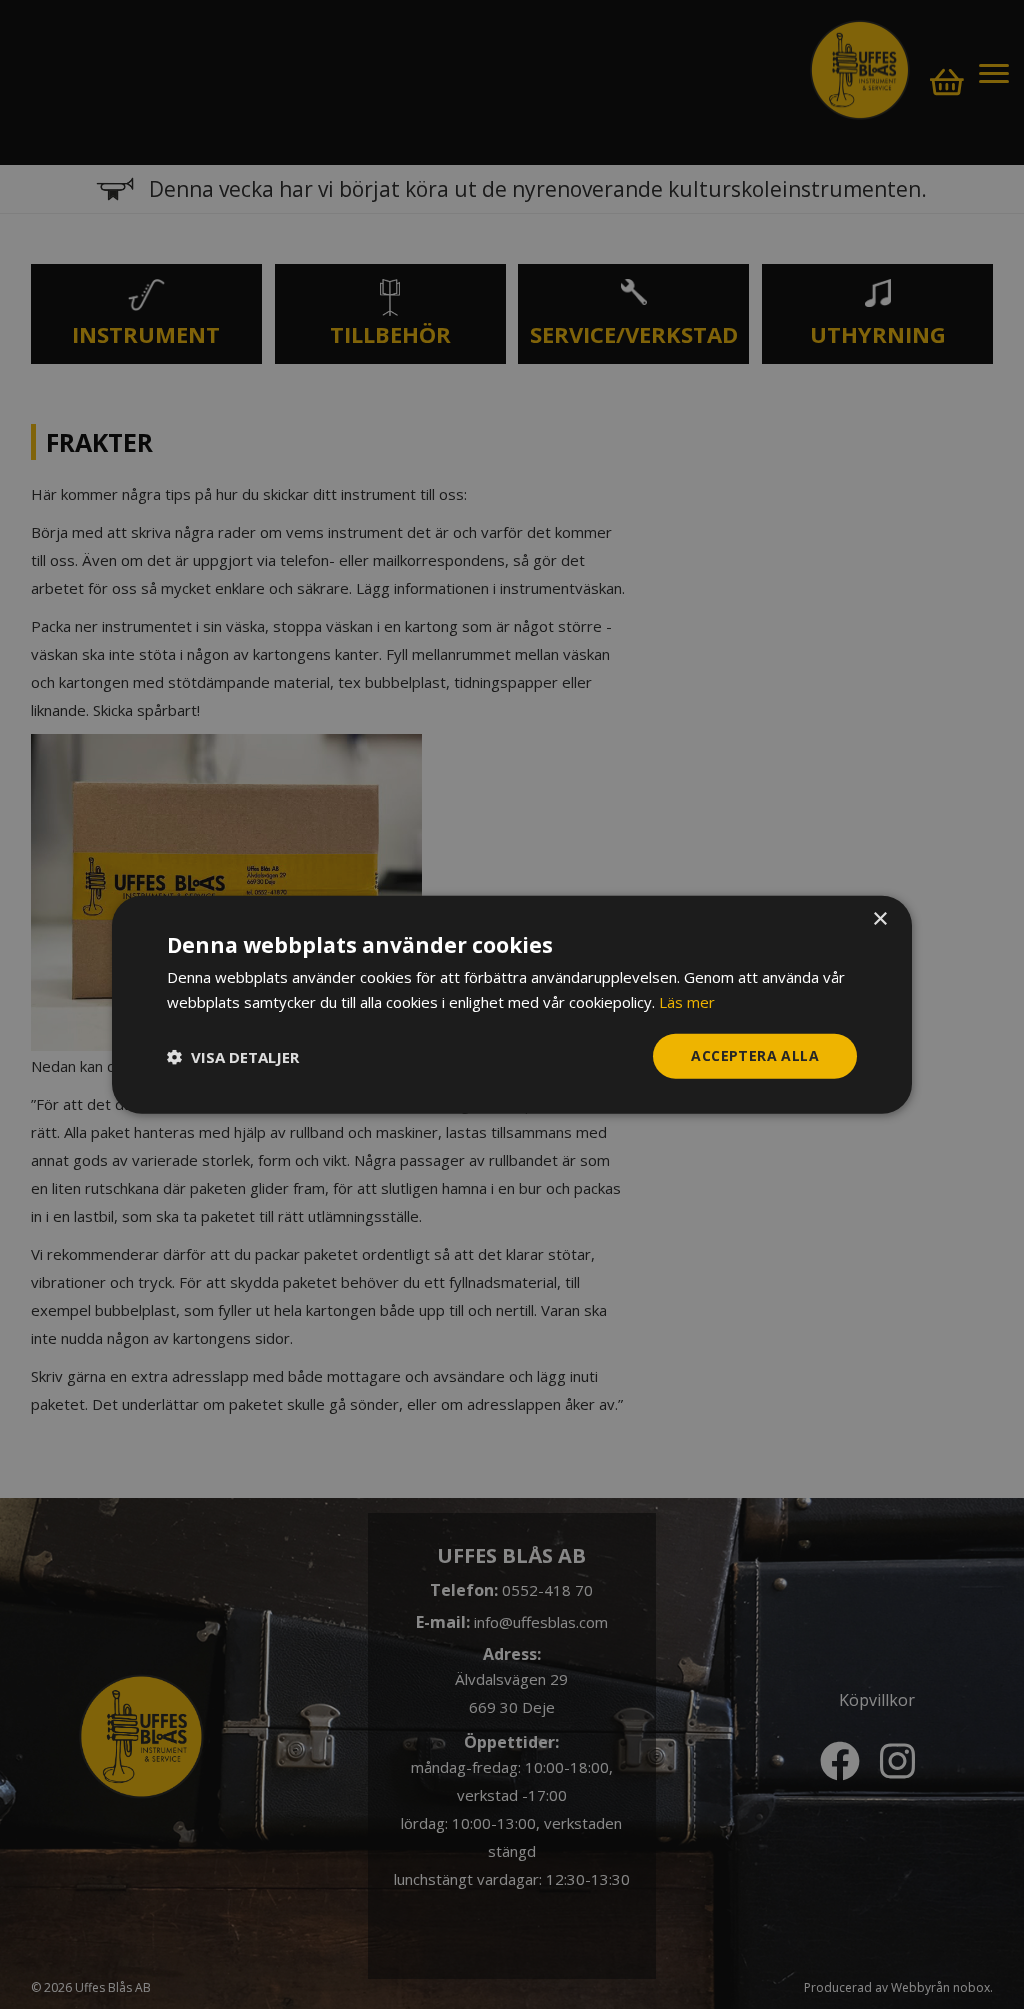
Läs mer (687, 1001)
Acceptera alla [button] (755, 1055)
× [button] (879, 918)
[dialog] (512, 1004)
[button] (233, 1056)
